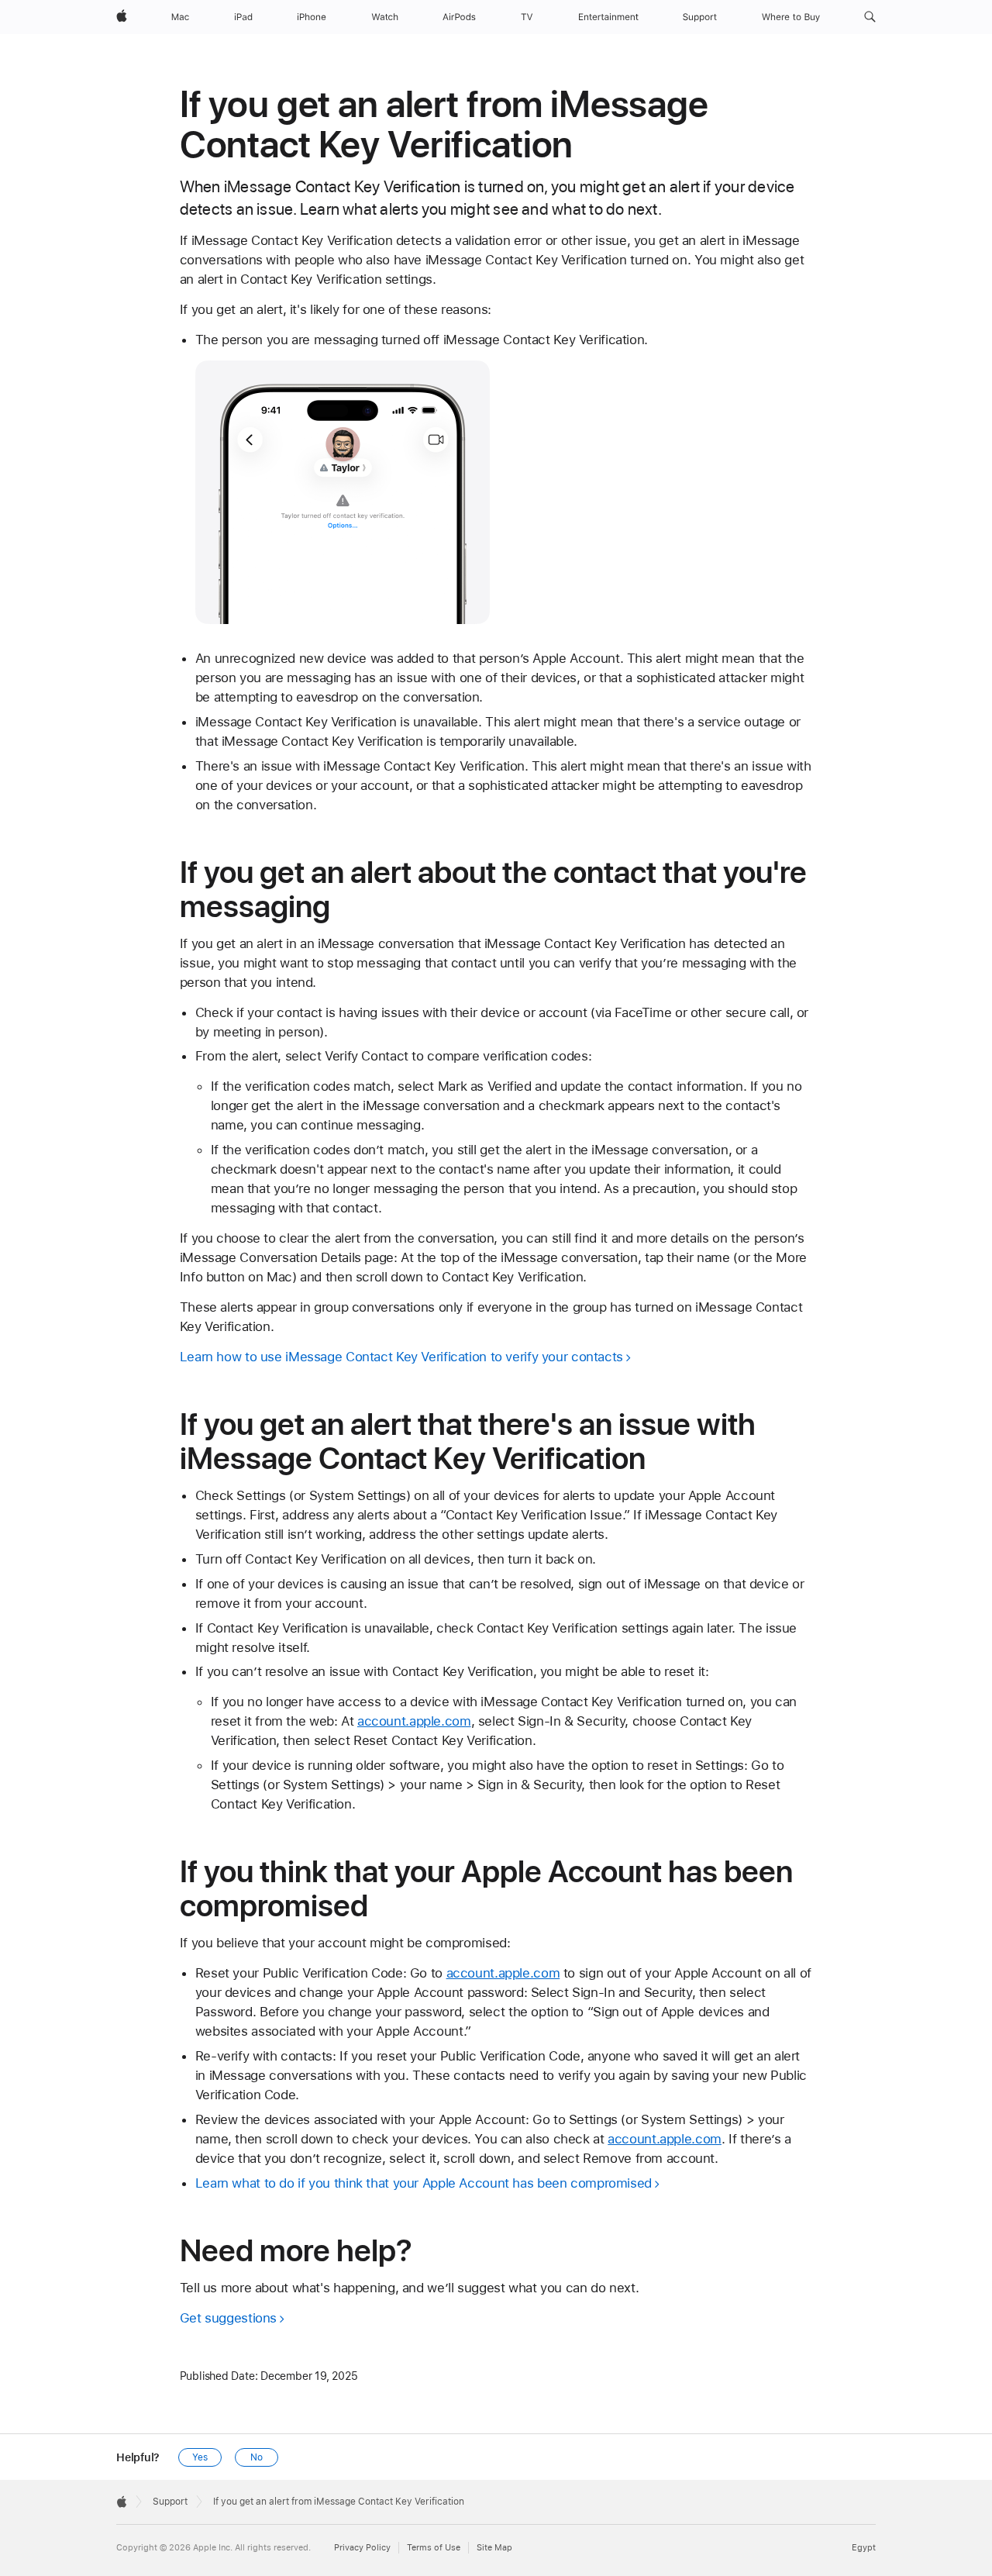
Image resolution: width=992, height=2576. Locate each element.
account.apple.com (414, 1721)
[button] (870, 17)
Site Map (494, 2548)
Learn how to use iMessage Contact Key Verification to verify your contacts (401, 1357)
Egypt (864, 2548)
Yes (200, 2457)
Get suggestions (228, 2318)
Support (170, 2502)
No (257, 2457)
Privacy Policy (362, 2548)
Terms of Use (434, 2548)
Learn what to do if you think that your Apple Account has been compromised (424, 2183)
